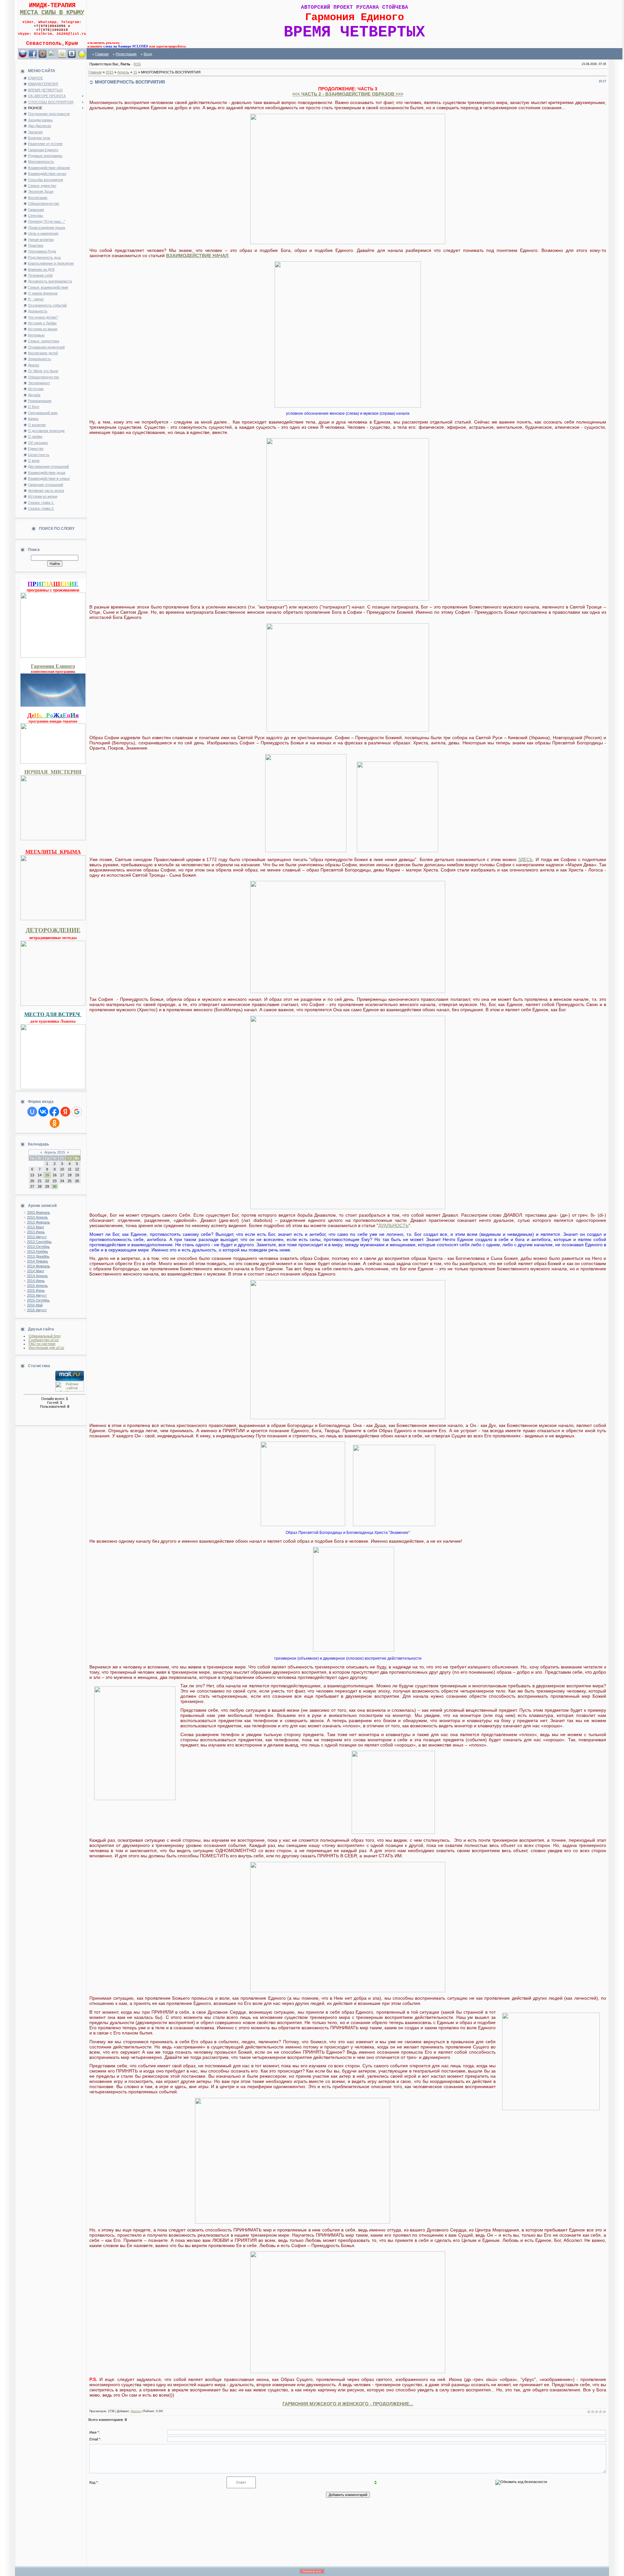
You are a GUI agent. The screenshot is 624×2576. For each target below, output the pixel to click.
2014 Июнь (36, 1281)
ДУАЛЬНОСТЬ (393, 1225)
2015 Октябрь (38, 1300)
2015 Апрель (37, 1286)
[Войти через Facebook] (54, 1112)
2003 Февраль (39, 1212)
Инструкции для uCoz (46, 1348)
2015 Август (37, 1295)
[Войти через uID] (32, 1112)
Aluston (136, 2411)
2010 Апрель (37, 1217)
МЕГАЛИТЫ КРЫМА (53, 851)
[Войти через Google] (77, 1112)
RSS (137, 64)
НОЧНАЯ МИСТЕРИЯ (53, 771)
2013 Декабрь (38, 1256)
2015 (110, 72)
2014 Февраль (39, 1266)
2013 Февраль (39, 1222)
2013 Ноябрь (38, 1251)
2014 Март (36, 1271)
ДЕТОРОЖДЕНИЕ (53, 930)
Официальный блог (45, 1336)
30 (55, 1186)
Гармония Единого (53, 666)
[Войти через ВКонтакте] (43, 1112)
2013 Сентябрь (39, 1242)
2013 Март (36, 1227)
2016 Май (35, 1305)
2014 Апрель (37, 1276)
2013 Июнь (36, 1232)
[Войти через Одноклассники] (55, 1123)
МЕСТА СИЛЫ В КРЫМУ (52, 13)
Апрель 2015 (55, 1152)
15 (47, 1175)
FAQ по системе (42, 1344)
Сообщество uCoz (44, 1340)
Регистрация (126, 54)
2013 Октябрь (38, 1247)
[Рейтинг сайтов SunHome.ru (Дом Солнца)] (70, 1390)
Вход (148, 54)
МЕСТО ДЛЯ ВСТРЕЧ (53, 1014)
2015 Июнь (36, 1290)
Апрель (123, 72)
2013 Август (37, 1237)
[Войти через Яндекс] (65, 1112)
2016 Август (37, 1310)
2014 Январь (38, 1261)
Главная (102, 54)
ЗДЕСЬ (525, 859)
